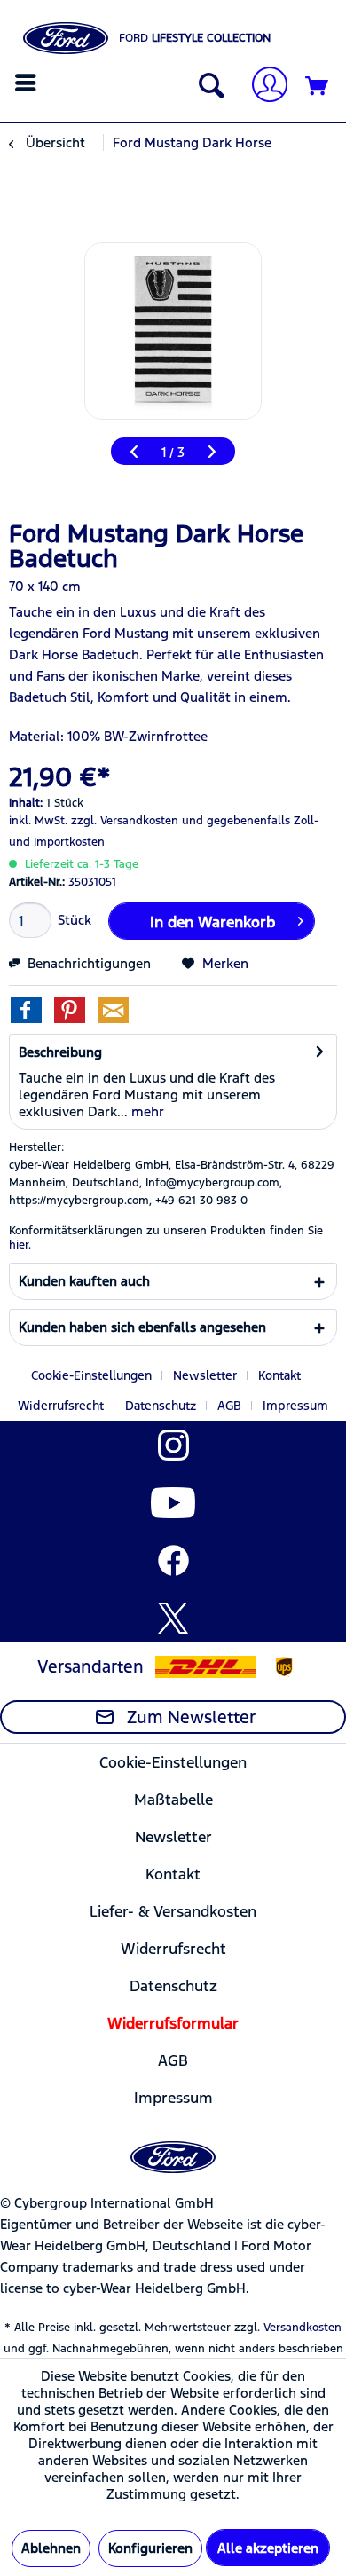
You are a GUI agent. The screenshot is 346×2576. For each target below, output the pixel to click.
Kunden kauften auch (84, 1281)
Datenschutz (161, 1406)
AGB (229, 1406)
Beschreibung (60, 1052)
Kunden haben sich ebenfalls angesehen (142, 1327)
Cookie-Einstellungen (91, 1375)
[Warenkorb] (318, 87)
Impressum (295, 1406)
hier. (20, 1245)
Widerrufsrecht (61, 1406)
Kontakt (279, 1375)
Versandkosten (303, 2328)
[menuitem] (28, 83)
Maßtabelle (173, 1800)
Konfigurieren (150, 2548)
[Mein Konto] (263, 87)
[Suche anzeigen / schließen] (208, 87)
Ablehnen (51, 2548)
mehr (146, 1111)
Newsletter (205, 1375)
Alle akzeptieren (268, 2548)
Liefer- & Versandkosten (173, 1911)
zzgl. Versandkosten (125, 821)
